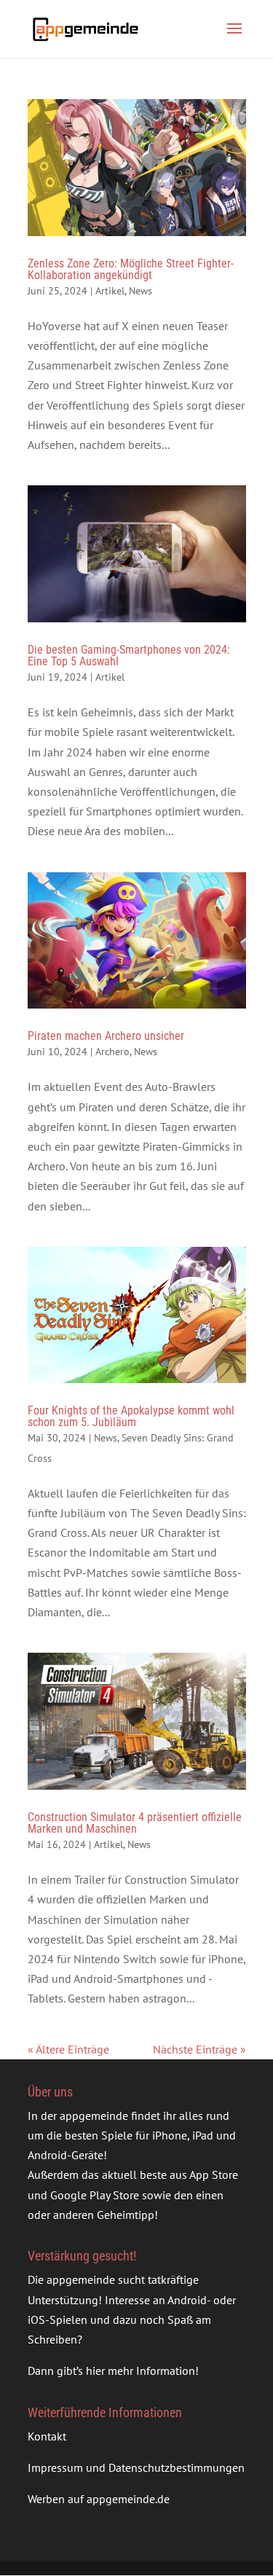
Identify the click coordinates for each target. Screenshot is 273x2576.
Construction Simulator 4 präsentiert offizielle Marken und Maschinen (135, 1823)
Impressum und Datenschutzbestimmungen (136, 2467)
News (141, 291)
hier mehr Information (141, 2371)
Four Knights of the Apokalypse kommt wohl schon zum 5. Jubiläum (131, 1416)
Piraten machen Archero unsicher (106, 1036)
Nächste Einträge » (199, 2049)
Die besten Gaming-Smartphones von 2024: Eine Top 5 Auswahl (129, 655)
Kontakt (47, 2436)
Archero (112, 1052)
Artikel (110, 291)
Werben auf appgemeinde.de (99, 2499)
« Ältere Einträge (68, 2049)
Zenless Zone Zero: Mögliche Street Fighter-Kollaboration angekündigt (131, 269)
